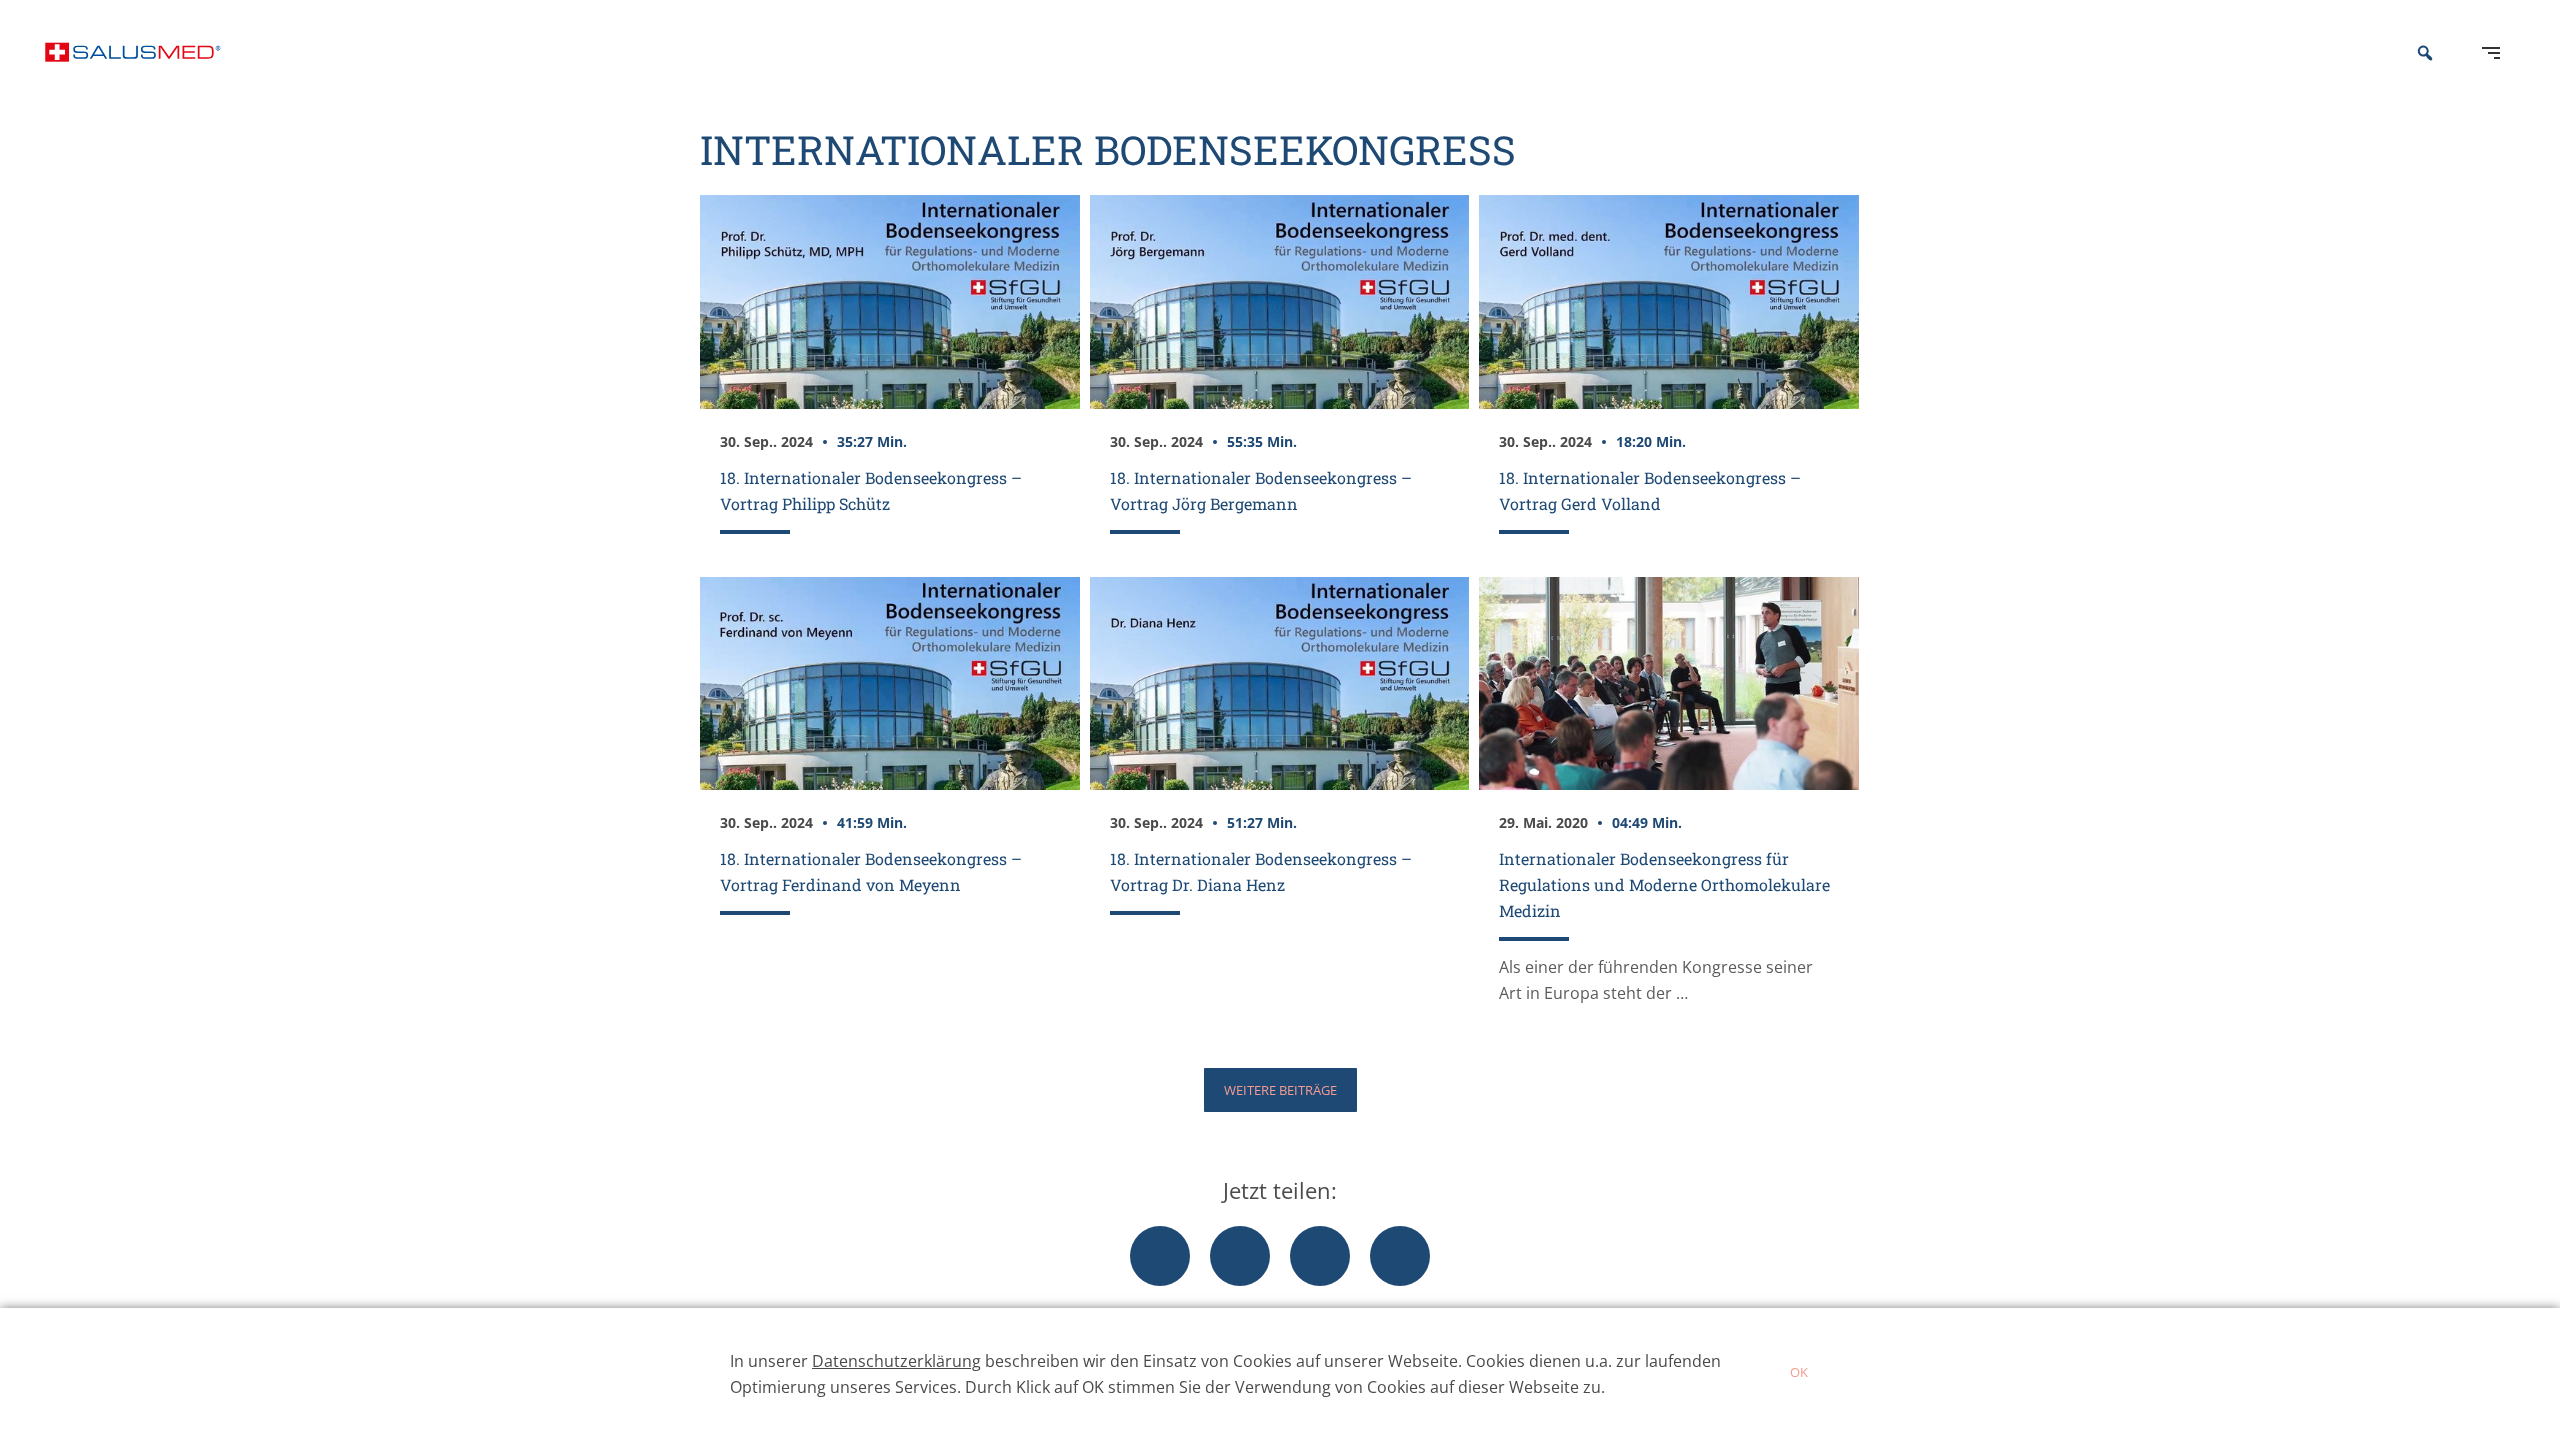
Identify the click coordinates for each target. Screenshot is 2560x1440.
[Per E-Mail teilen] (1400, 1256)
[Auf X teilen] (1240, 1256)
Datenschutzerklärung (896, 1361)
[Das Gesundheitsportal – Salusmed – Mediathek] (133, 52)
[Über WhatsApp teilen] (1320, 1256)
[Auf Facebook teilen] (1160, 1256)
